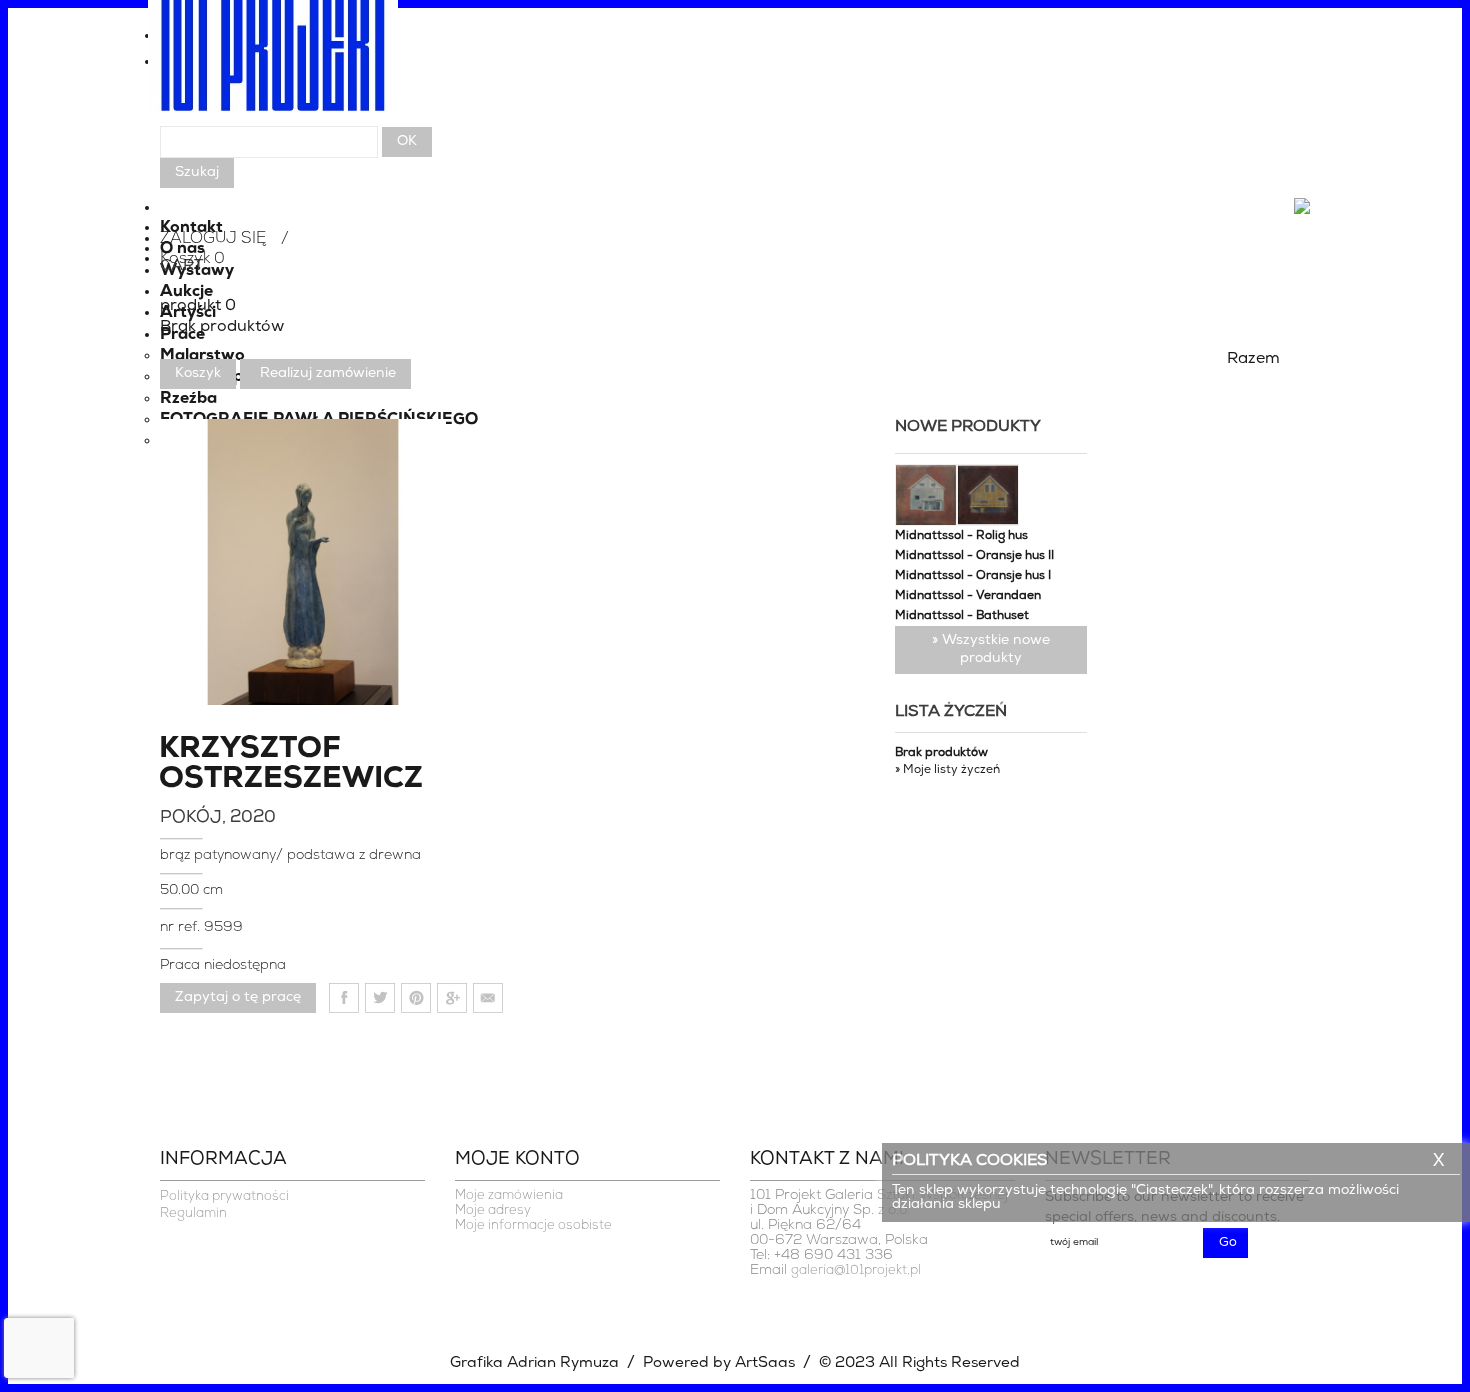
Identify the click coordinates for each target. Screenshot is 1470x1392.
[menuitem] (735, 67)
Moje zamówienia (509, 1195)
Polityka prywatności (224, 1196)
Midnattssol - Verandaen (968, 596)
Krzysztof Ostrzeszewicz (240, 765)
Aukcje (186, 292)
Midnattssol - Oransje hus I (973, 576)
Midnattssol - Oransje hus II (974, 556)
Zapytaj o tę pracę (238, 997)
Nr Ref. (182, 927)
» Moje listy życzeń (947, 770)
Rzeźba (188, 399)
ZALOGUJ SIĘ (213, 239)
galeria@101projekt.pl (856, 1270)
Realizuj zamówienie (328, 373)
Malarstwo (202, 356)
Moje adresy (493, 1210)
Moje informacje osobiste (533, 1225)
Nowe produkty (968, 427)
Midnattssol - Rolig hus (961, 536)
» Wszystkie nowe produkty (991, 649)
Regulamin (193, 1213)
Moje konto (517, 1160)
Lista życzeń (951, 712)
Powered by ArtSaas (719, 1363)
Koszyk (198, 373)
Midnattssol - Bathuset (962, 616)
